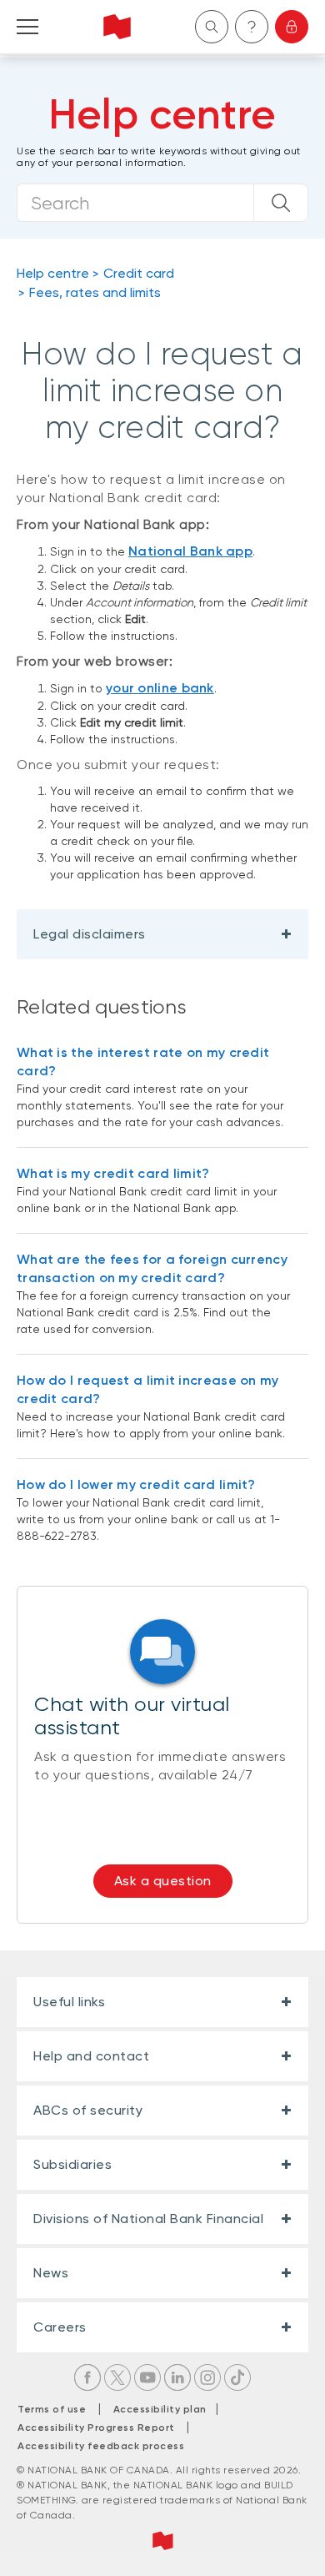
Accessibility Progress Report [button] (96, 2428)
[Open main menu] (27, 27)
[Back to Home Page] (117, 27)
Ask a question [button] (163, 1881)
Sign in (292, 27)
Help (252, 27)
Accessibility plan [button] (165, 2409)
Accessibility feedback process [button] (101, 2446)
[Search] (281, 203)
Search (212, 27)
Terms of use (52, 2409)
